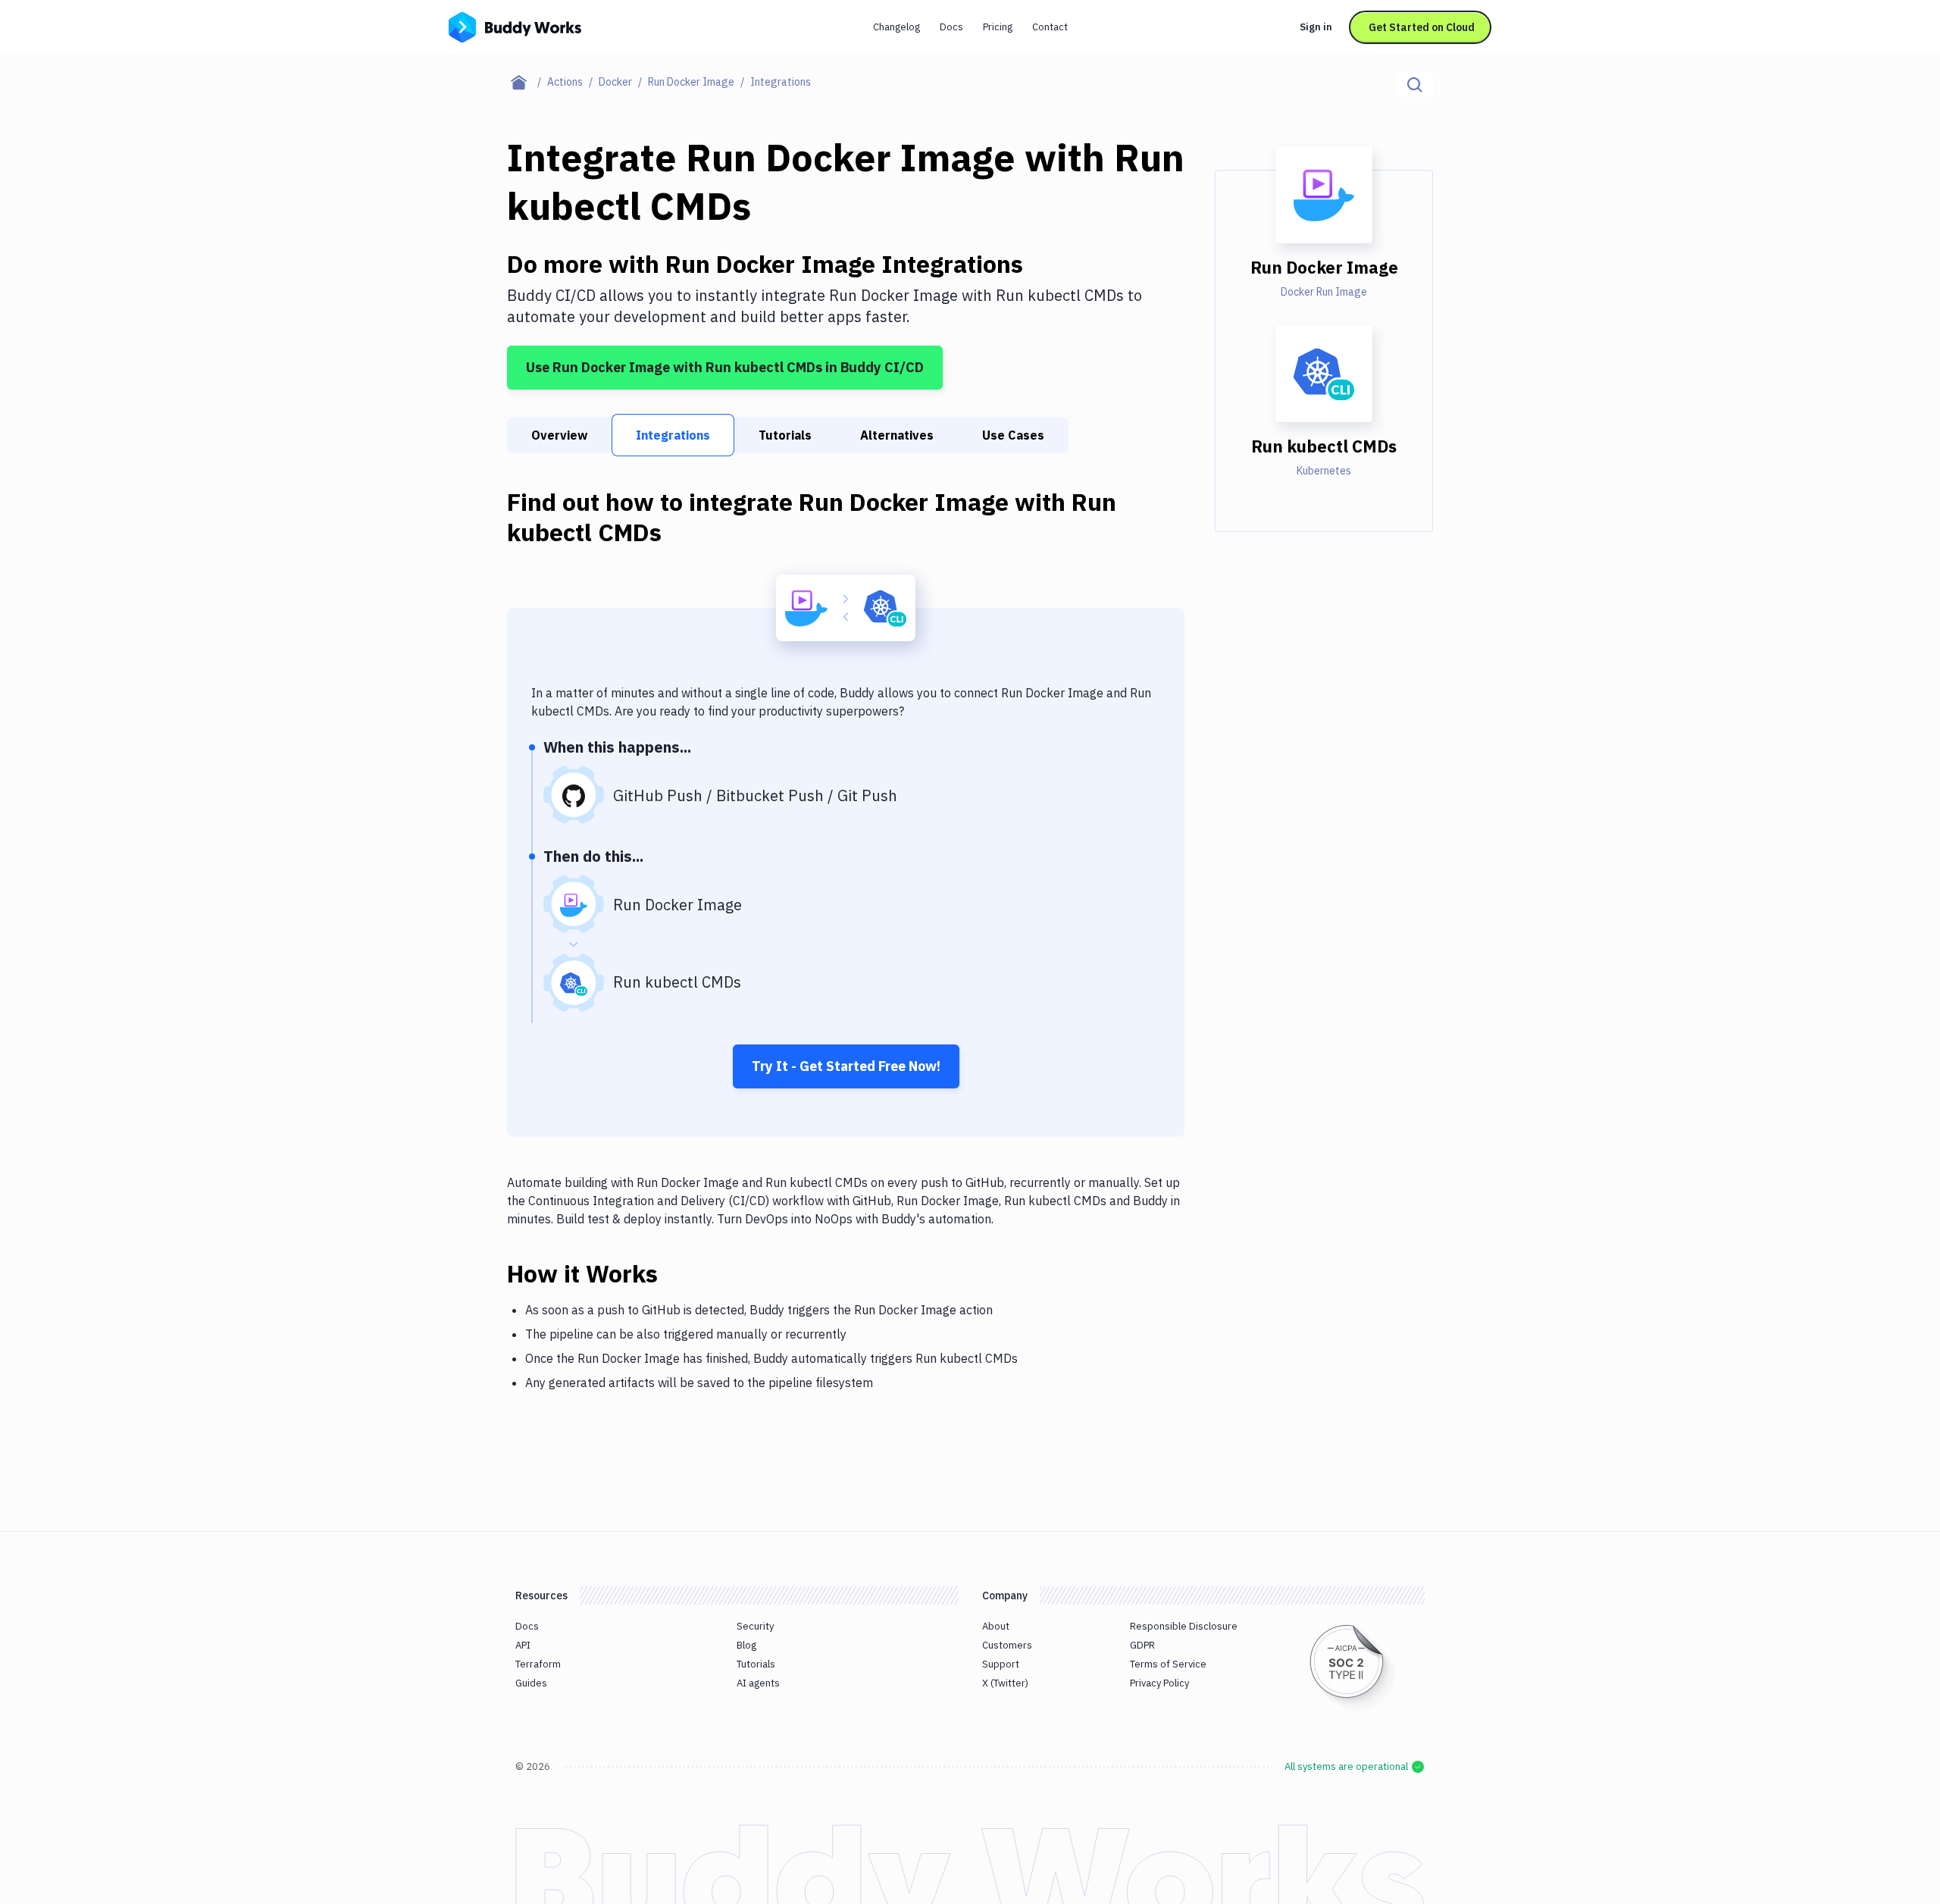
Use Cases (1013, 435)
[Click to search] (1415, 85)
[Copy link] (676, 1273)
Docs (951, 27)
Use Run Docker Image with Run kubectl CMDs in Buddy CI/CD (725, 367)
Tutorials (785, 435)
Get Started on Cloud (1422, 27)
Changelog (896, 27)
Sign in (1316, 27)
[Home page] (527, 82)
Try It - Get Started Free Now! (846, 1066)
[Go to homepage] (515, 26)
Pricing (998, 27)
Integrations (673, 435)
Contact (1050, 27)
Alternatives (897, 435)
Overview (559, 435)
